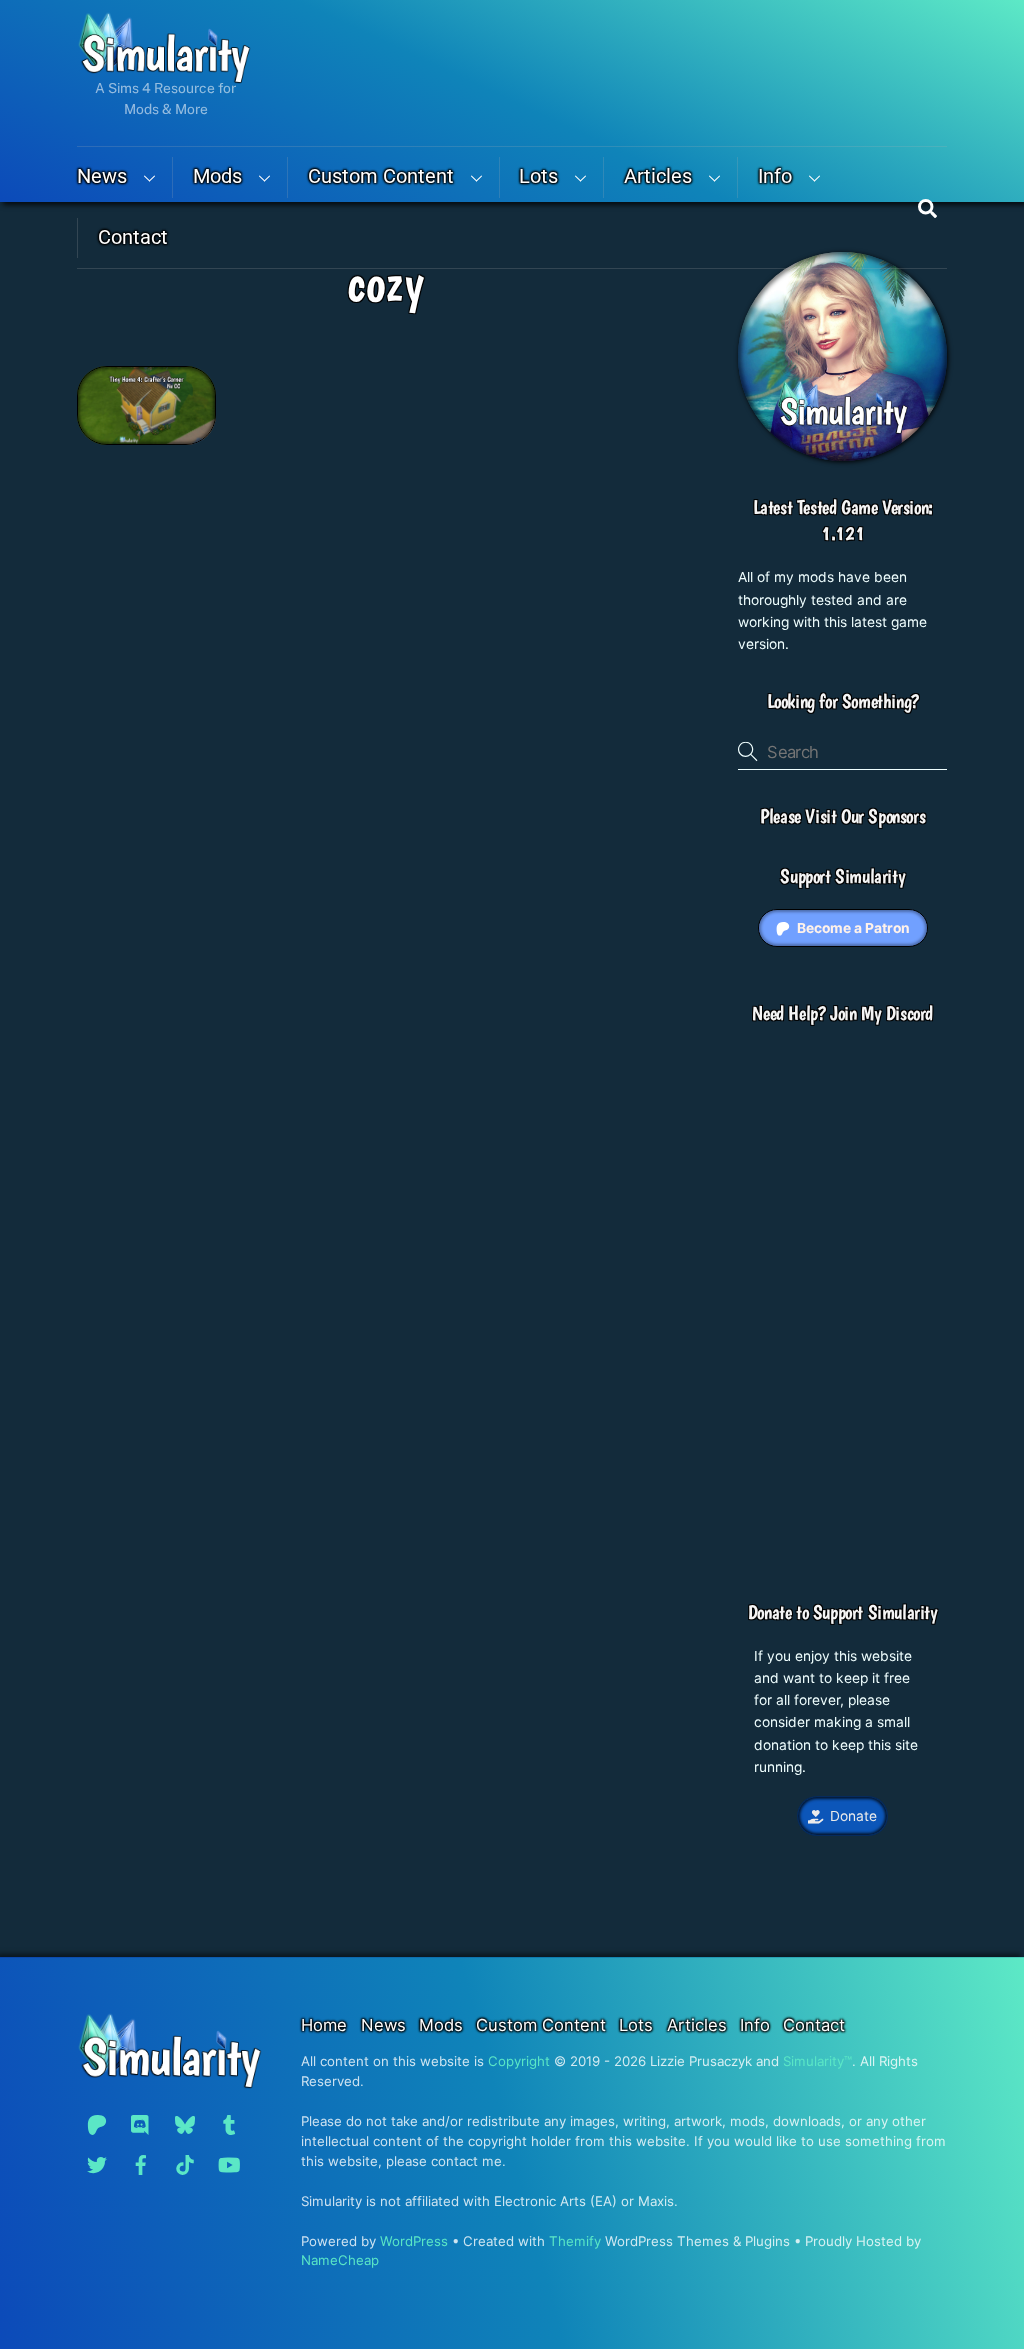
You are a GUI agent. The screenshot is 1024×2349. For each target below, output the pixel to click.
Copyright (519, 2061)
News (102, 176)
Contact (133, 237)
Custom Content (381, 176)
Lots (538, 176)
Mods (217, 176)
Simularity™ (817, 2061)
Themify (575, 2241)
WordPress (414, 2241)
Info (775, 176)
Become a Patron (853, 928)
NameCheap (340, 2260)
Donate (853, 1816)
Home (324, 2025)
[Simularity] (164, 74)
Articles (658, 176)
